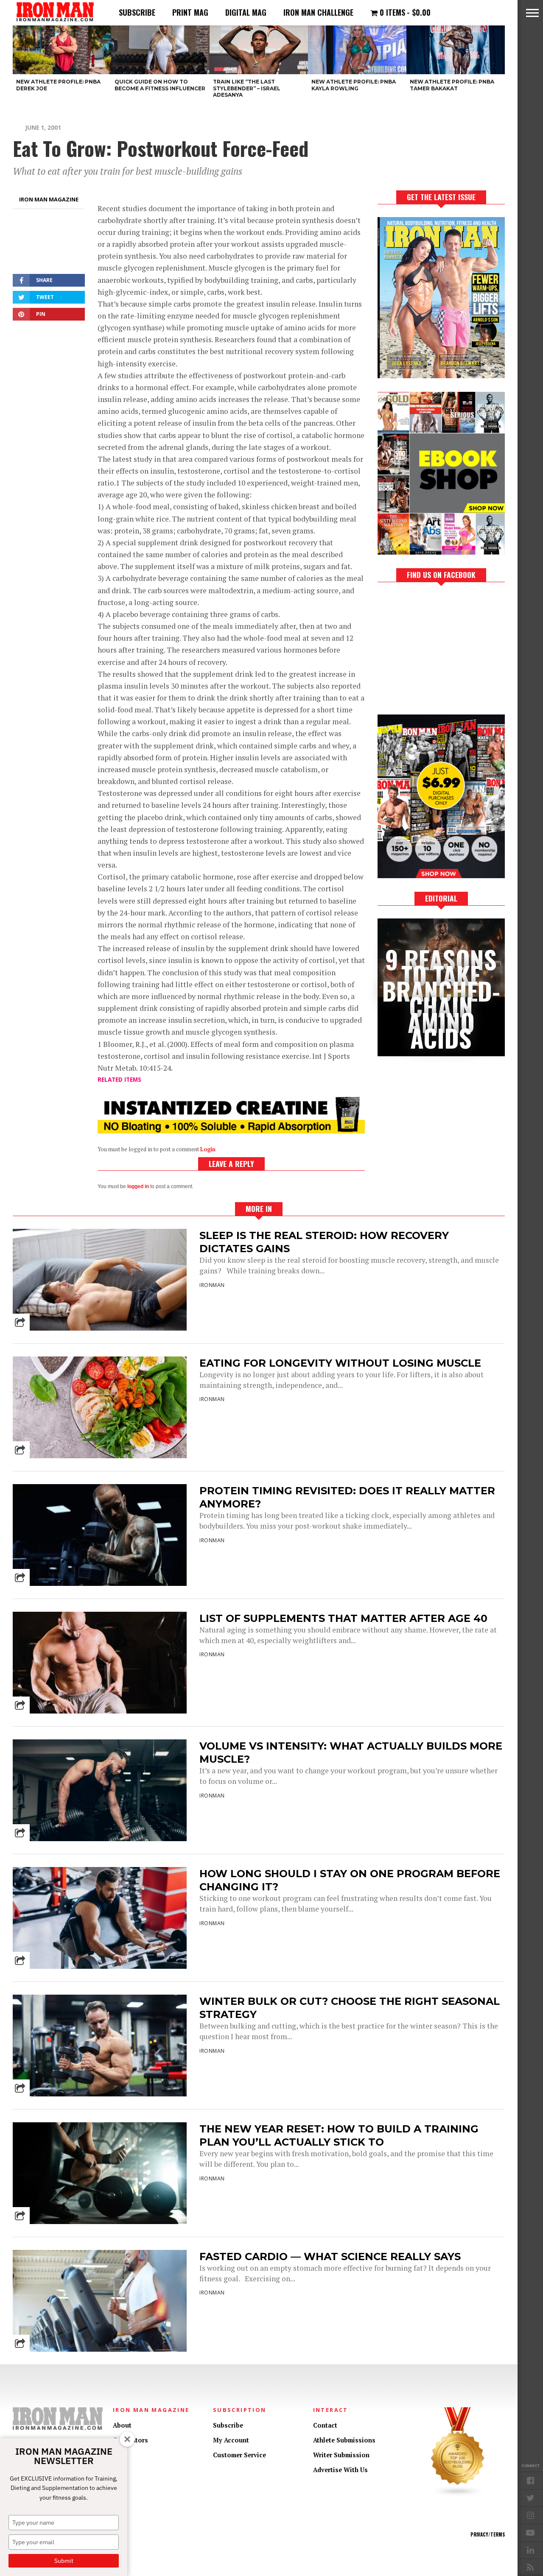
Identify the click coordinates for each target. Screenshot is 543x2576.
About (122, 2425)
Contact (325, 2425)
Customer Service (239, 2455)
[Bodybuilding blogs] (458, 2495)
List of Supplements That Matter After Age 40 (343, 1618)
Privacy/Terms (488, 2534)
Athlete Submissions (344, 2440)
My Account (231, 2440)
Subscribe (137, 12)
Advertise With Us (340, 2470)
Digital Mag (246, 12)
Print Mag (190, 12)
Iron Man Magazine (49, 199)
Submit (64, 2561)
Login (208, 1149)
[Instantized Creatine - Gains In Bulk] (231, 1131)
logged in (138, 1186)
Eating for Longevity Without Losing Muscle (340, 1363)
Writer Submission (341, 2455)
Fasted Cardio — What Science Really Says (330, 2256)
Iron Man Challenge (318, 12)
